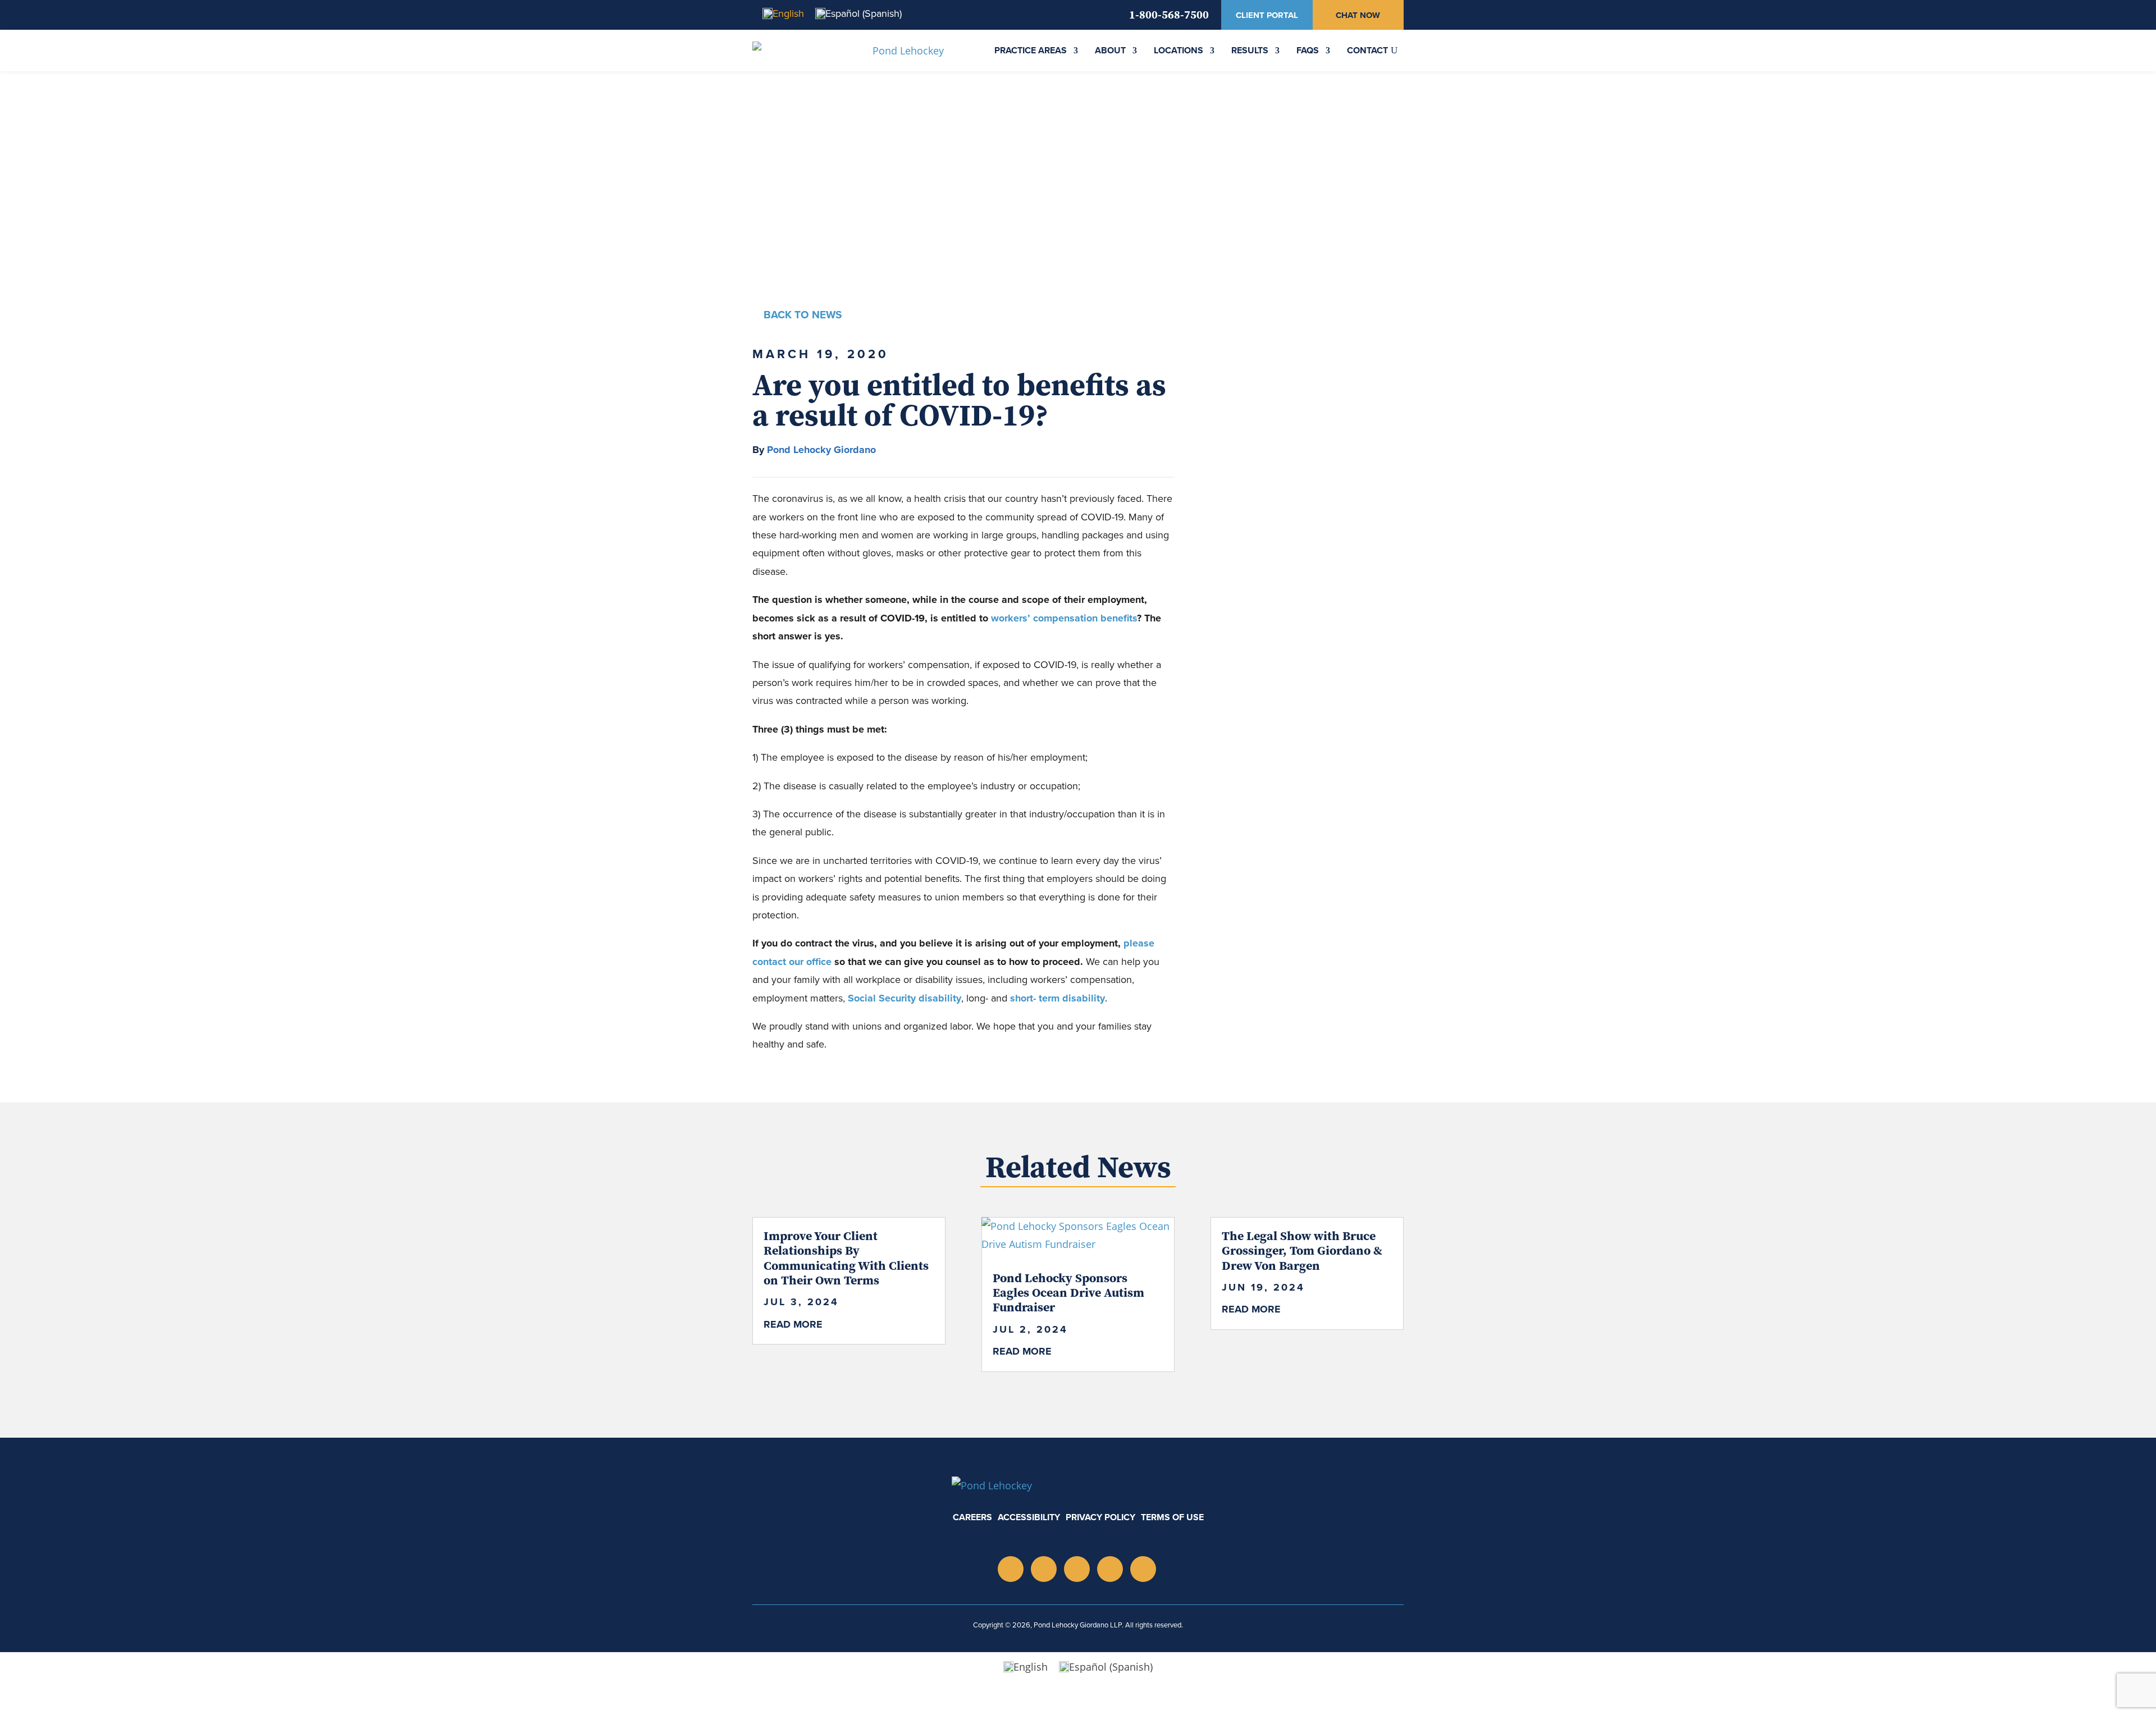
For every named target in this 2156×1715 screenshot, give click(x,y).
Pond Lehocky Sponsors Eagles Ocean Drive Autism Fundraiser (1068, 1293)
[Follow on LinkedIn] (1044, 1569)
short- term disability (1056, 998)
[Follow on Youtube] (1077, 1569)
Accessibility (1029, 1517)
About (1110, 50)
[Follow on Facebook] (1143, 1569)
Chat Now (1358, 15)
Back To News (803, 315)
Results (1250, 50)
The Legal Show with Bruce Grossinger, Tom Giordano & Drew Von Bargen (1302, 1250)
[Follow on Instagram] (1011, 1569)
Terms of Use (1172, 1517)
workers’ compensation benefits (1064, 618)
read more (793, 1324)
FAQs (1308, 50)
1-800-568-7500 (1169, 14)
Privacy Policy (1100, 1517)
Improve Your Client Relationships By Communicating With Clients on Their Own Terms (846, 1258)
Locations (1179, 50)
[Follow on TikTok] (1110, 1569)
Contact (1367, 50)
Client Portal (1267, 15)
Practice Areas (1031, 50)
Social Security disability (905, 998)
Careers (972, 1517)
